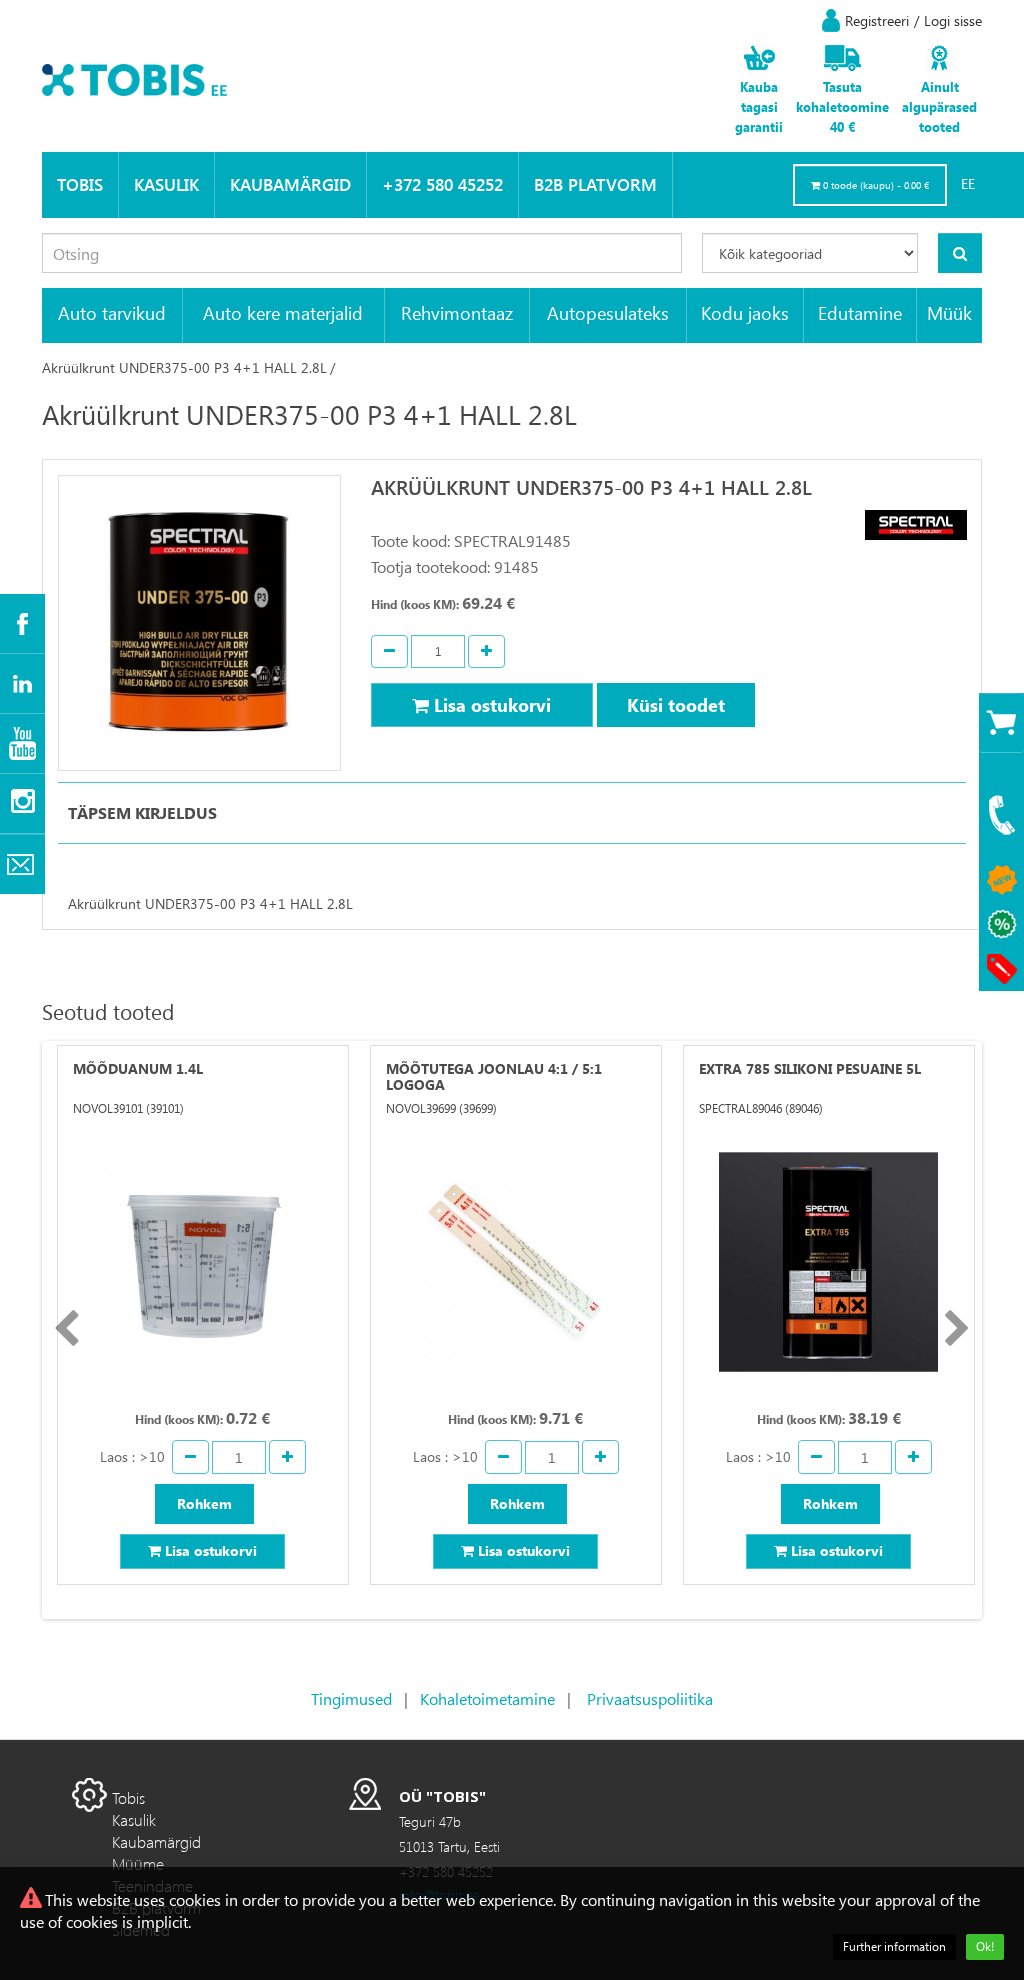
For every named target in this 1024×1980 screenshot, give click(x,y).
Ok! (985, 1946)
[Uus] (1001, 880)
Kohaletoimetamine (487, 1698)
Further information (894, 1946)
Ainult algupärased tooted (939, 106)
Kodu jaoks (745, 312)
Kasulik (166, 184)
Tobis (80, 184)
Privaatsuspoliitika (650, 1698)
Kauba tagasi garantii (759, 106)
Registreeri (877, 20)
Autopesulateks (608, 312)
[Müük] (1001, 968)
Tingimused (351, 1698)
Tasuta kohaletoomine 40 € (842, 106)
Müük (949, 312)
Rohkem (204, 1503)
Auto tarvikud (112, 312)
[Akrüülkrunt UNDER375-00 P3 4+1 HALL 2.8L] (199, 623)
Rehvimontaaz (457, 312)
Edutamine (860, 312)
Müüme (138, 1863)
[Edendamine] (1001, 924)
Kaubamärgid (290, 184)
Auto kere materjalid (283, 312)
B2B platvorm (595, 184)
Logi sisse (953, 20)
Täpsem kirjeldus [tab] (142, 812)
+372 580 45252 (442, 184)
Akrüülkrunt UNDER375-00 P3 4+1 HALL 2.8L (184, 367)
